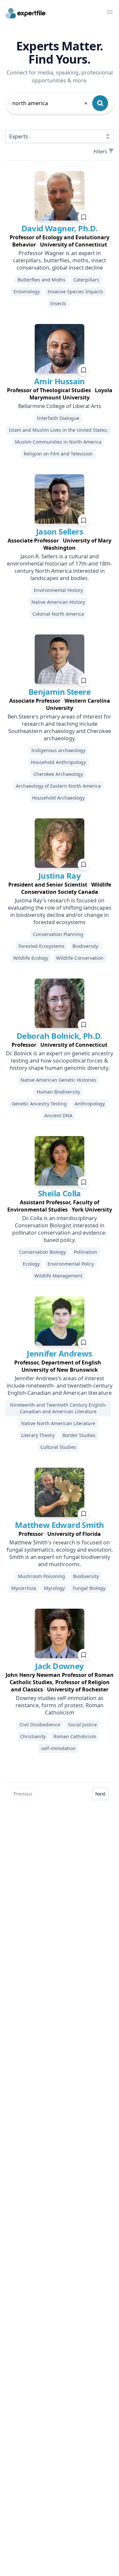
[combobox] (50, 103)
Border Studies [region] (79, 1435)
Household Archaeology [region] (58, 798)
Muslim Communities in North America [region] (58, 442)
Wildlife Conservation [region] (80, 958)
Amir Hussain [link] (59, 381)
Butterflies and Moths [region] (41, 280)
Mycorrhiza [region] (24, 1588)
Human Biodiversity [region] (58, 1092)
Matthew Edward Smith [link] (59, 1525)
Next (100, 1794)
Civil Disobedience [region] (40, 1725)
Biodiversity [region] (85, 946)
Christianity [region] (33, 1736)
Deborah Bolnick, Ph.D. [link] (59, 1036)
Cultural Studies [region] (58, 1447)
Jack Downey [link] (59, 1666)
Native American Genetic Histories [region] (58, 1080)
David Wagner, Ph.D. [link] (60, 228)
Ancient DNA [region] (58, 1115)
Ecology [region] (31, 1264)
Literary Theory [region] (38, 1435)
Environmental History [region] (58, 590)
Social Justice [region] (82, 1725)
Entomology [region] (27, 292)
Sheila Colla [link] (59, 1193)
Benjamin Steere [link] (59, 692)
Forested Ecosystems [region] (41, 946)
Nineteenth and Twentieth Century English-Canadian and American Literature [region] (58, 1408)
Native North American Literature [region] (58, 1423)
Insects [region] (58, 303)
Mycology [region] (54, 1588)
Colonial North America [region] (58, 614)
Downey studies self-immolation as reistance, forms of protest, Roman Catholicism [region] (59, 1705)
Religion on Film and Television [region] (58, 454)
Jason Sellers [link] (59, 531)
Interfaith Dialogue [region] (58, 418)
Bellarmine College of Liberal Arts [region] (60, 406)
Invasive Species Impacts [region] (75, 292)
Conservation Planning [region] (58, 934)
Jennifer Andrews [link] (59, 1353)
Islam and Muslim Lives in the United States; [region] (58, 430)
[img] (59, 196)
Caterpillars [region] (86, 280)
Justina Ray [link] (59, 876)
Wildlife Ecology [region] (31, 958)
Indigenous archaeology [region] (58, 750)
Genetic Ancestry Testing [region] (39, 1104)
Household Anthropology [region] (58, 762)
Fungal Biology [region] (89, 1588)
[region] (59, 241)
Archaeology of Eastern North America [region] (58, 786)
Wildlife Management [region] (58, 1276)
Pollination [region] (85, 1252)
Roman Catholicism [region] (75, 1736)
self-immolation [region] (58, 1748)
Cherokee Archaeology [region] (58, 774)
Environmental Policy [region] (71, 1264)
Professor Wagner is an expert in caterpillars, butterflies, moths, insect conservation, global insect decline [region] (59, 260)
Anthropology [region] (90, 1104)
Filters (100, 151)
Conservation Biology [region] (42, 1252)
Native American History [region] (58, 602)
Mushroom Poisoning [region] (41, 1576)
